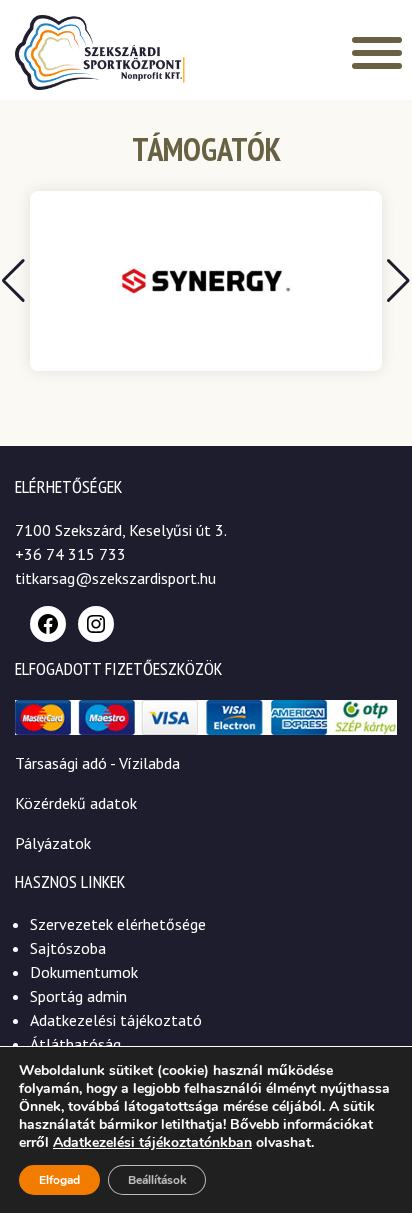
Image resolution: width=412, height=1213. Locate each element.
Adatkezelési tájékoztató (116, 1020)
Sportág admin (78, 996)
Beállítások (157, 1180)
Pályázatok (53, 843)
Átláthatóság (75, 1044)
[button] (398, 281)
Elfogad (59, 1180)
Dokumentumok (84, 972)
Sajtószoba (68, 948)
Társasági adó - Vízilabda (97, 763)
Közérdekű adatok (76, 803)
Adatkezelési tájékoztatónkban (152, 1142)
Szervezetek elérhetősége (118, 924)
